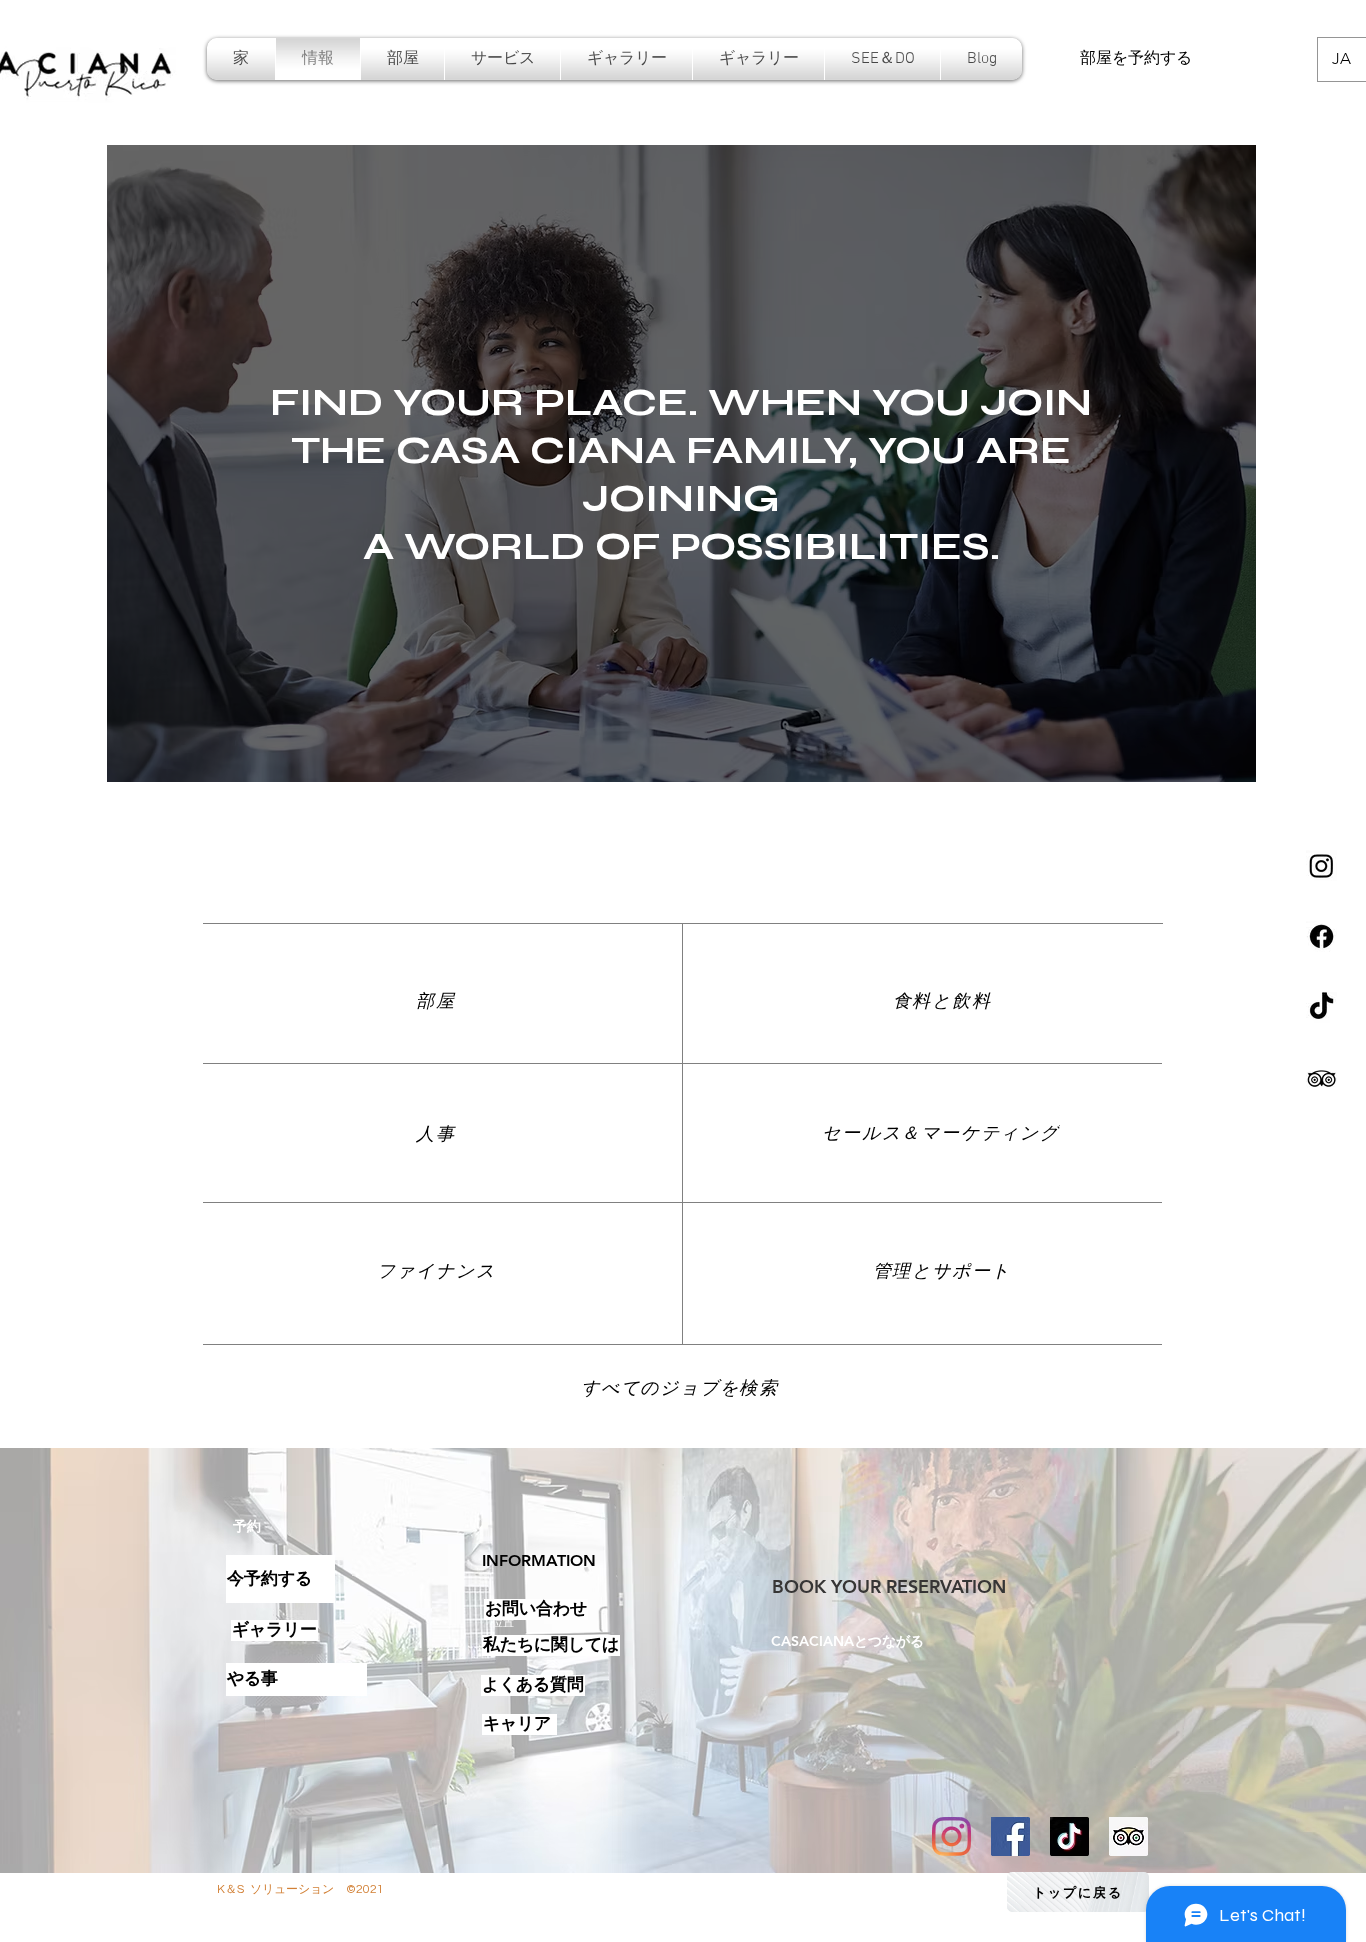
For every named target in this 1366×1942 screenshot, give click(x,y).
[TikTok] (1321, 1007)
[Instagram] (1321, 865)
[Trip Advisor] (1128, 1836)
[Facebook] (1321, 936)
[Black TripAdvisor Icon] (1321, 1078)
